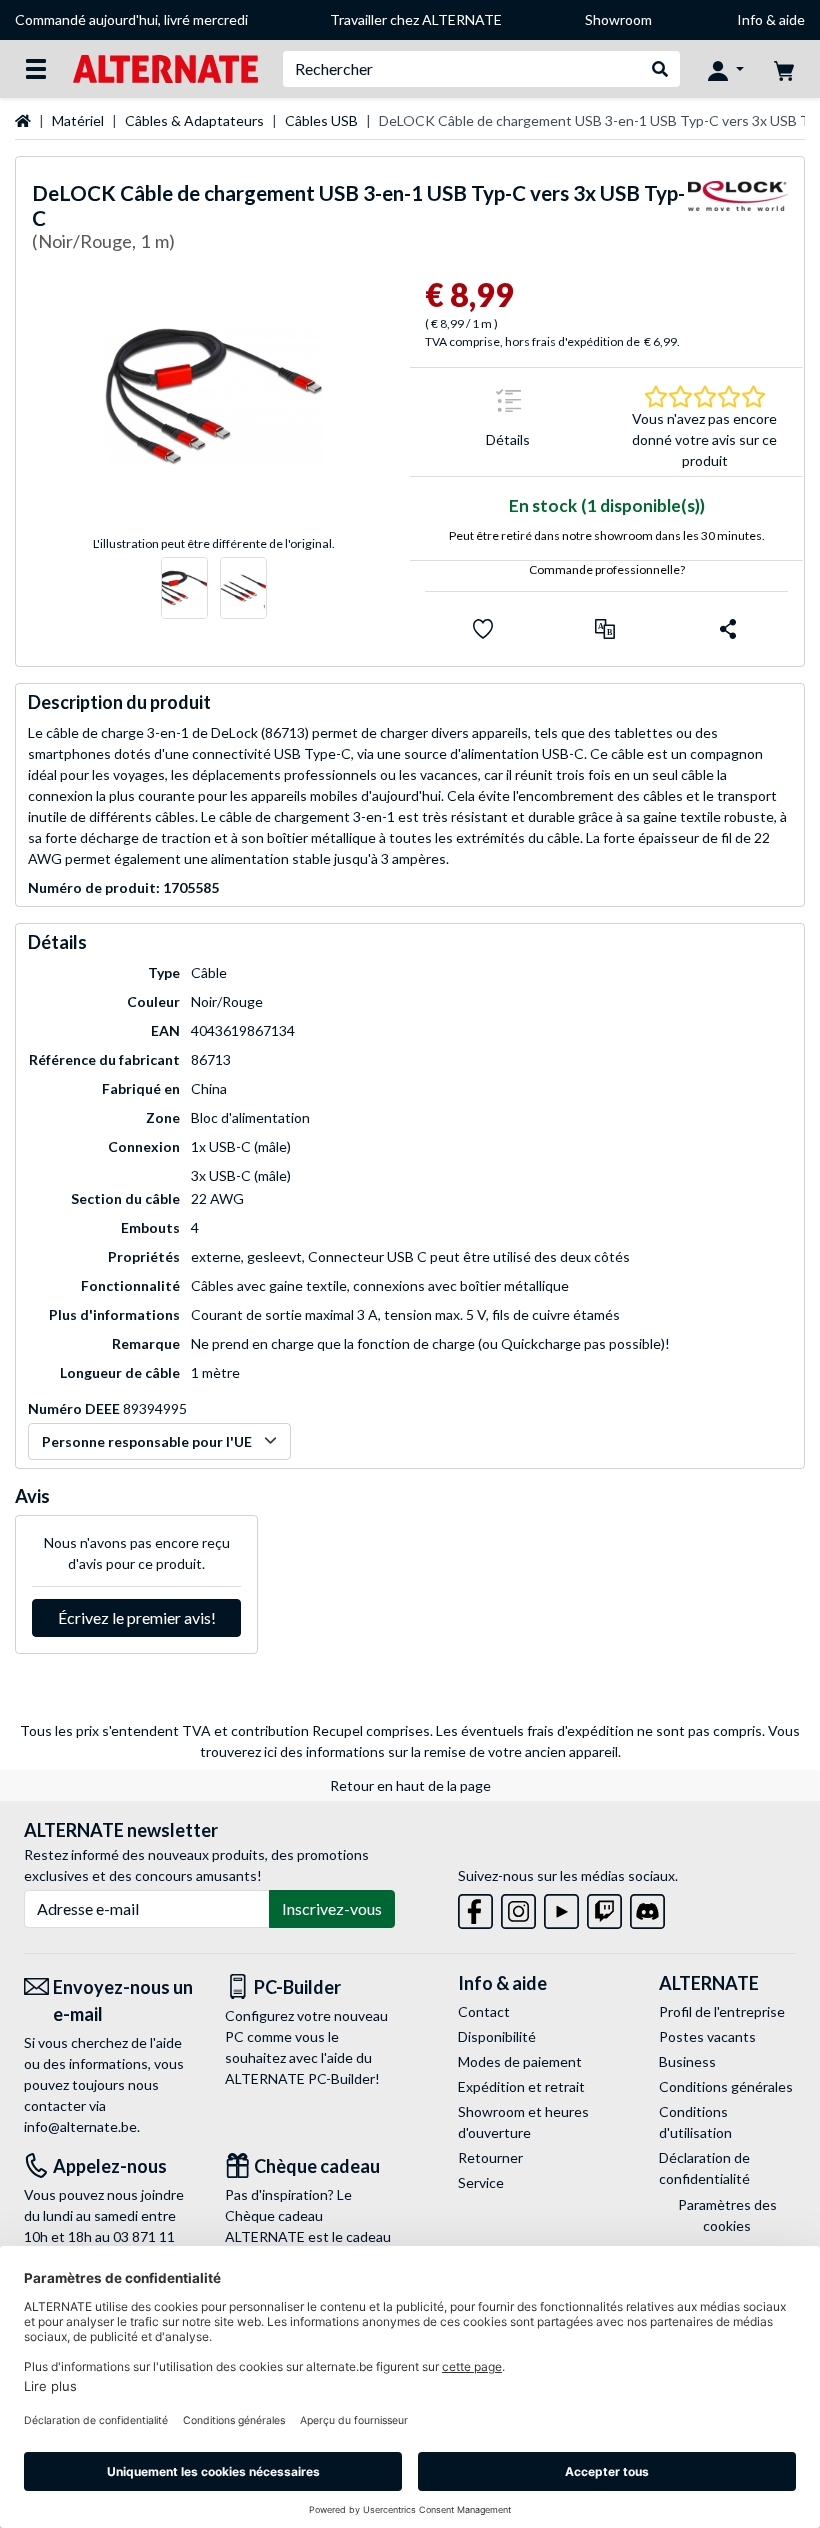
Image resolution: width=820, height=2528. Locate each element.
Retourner (490, 2157)
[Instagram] (518, 1907)
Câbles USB (321, 120)
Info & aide (771, 19)
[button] (605, 629)
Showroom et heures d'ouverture (523, 2122)
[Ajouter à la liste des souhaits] (483, 629)
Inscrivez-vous (332, 1908)
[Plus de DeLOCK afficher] (738, 220)
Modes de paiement (520, 2061)
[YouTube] (561, 1907)
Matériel (78, 120)
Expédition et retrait (521, 2086)
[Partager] (728, 629)
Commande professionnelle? (607, 569)
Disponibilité (497, 2036)
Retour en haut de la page (410, 1785)
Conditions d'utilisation (695, 2122)
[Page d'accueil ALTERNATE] (165, 67)
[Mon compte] (726, 69)
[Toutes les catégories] (36, 69)
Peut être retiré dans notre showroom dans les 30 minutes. (607, 535)
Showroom (618, 19)
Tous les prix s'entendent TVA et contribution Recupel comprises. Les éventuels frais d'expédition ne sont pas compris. (392, 1730)
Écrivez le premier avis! (137, 1617)
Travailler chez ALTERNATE (416, 19)
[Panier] (784, 69)
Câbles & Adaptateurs (194, 120)
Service (481, 2182)
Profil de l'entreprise (722, 2011)
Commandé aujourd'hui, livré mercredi (131, 19)
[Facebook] (475, 1907)
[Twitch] (604, 1907)
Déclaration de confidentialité (704, 2168)
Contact (484, 2011)
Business (687, 2061)
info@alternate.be (80, 2126)
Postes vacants (707, 2036)
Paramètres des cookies (727, 2215)
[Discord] (647, 1907)
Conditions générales (726, 2086)
